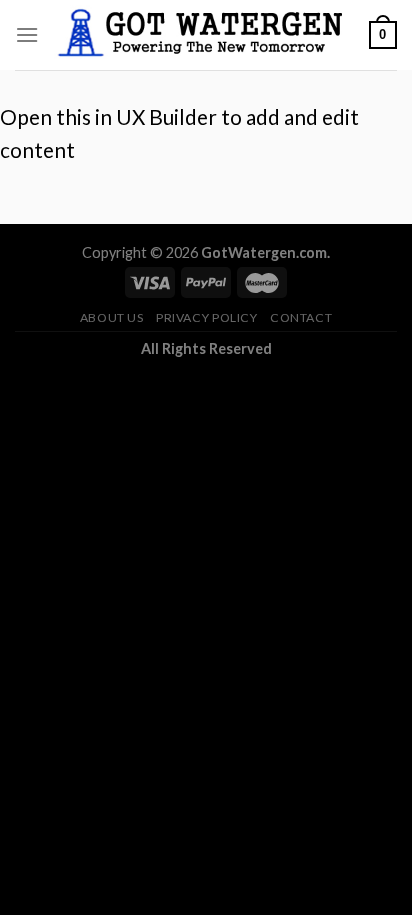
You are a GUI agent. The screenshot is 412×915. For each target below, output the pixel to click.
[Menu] (27, 34)
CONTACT (301, 317)
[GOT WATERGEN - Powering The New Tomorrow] (204, 35)
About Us (112, 317)
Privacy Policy (207, 317)
